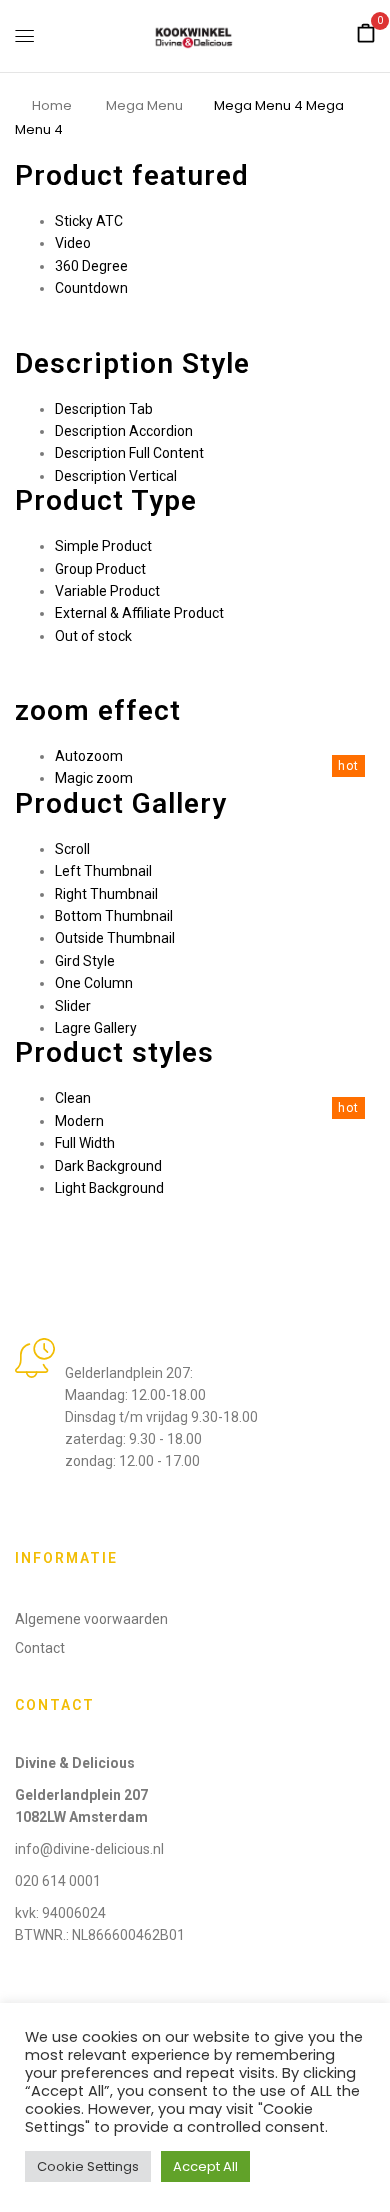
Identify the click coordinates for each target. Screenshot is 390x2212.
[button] (366, 34)
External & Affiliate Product (139, 613)
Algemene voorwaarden (91, 1619)
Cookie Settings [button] (88, 2166)
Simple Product (103, 546)
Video (73, 243)
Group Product (100, 569)
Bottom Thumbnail (114, 916)
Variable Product (107, 591)
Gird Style (85, 961)
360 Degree (91, 266)
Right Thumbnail (106, 894)
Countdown (91, 288)
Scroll (72, 849)
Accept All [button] (205, 2166)
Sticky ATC (89, 221)
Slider (73, 1006)
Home (52, 105)
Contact (40, 1648)
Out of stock (93, 636)
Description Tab (104, 409)
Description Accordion (124, 431)
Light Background (109, 1188)
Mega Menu (144, 105)
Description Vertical (116, 476)
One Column (94, 983)
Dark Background (108, 1166)
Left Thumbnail (103, 871)
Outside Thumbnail (115, 938)
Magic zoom (94, 778)
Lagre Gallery (96, 1028)
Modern (79, 1121)
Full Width (85, 1143)
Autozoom (89, 756)
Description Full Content (129, 453)
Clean (73, 1098)
